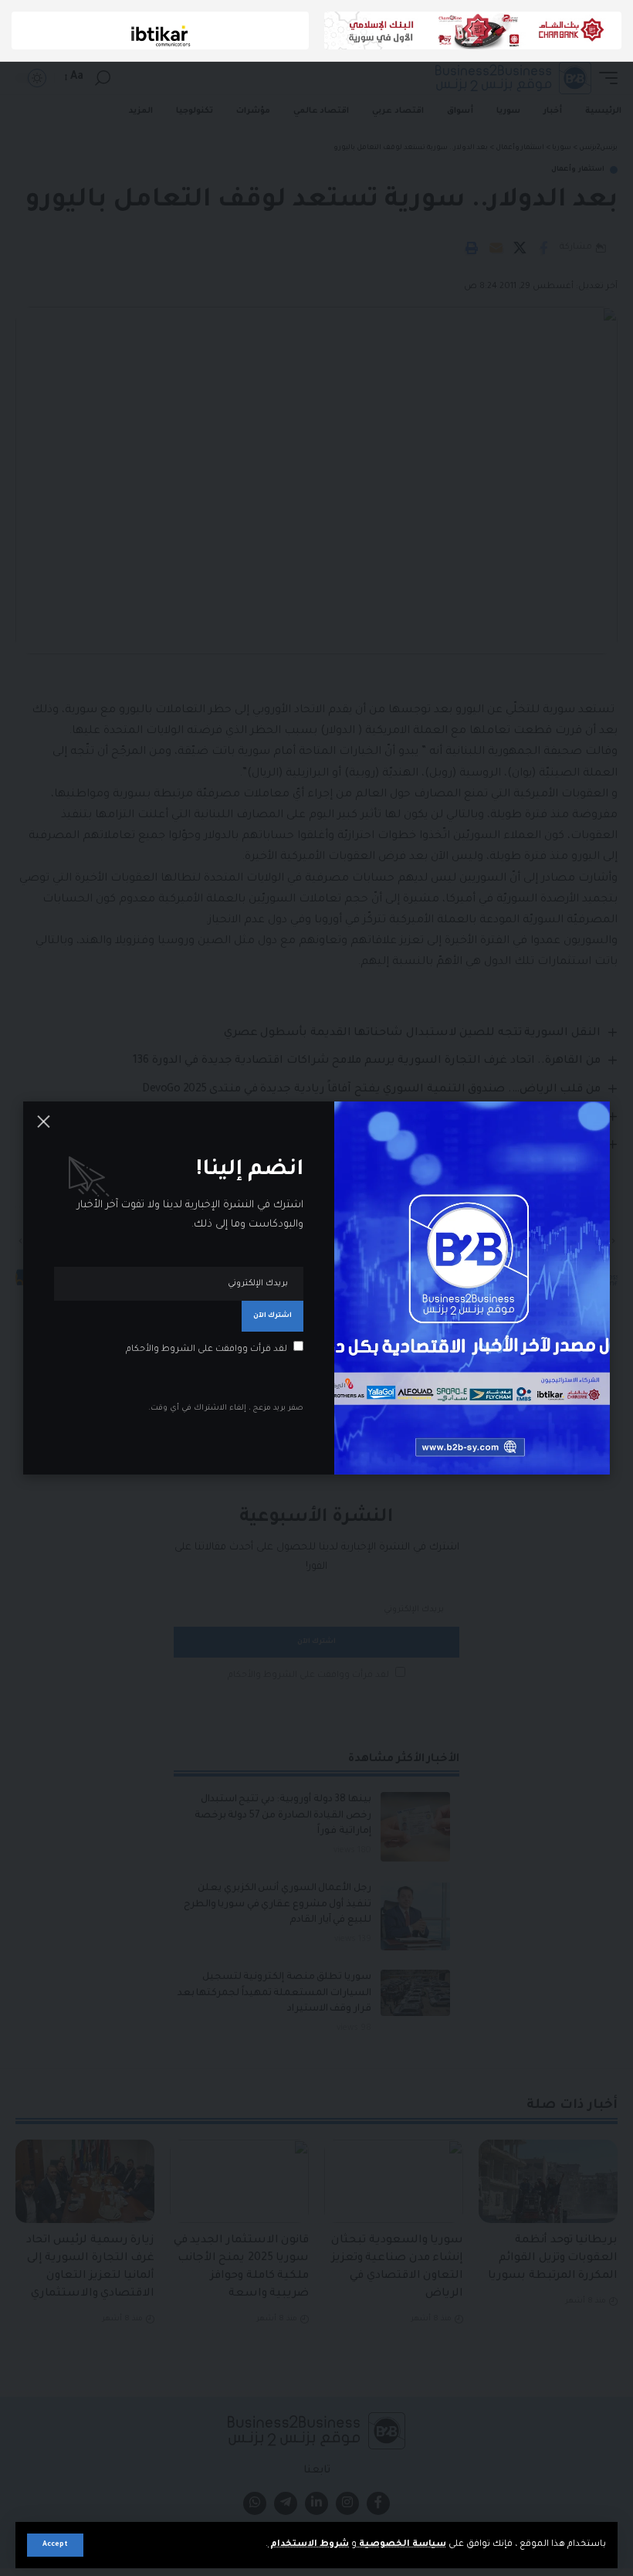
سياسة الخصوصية (401, 2545)
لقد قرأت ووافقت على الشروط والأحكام (206, 1350)
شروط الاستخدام (308, 2545)
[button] (55, 2545)
